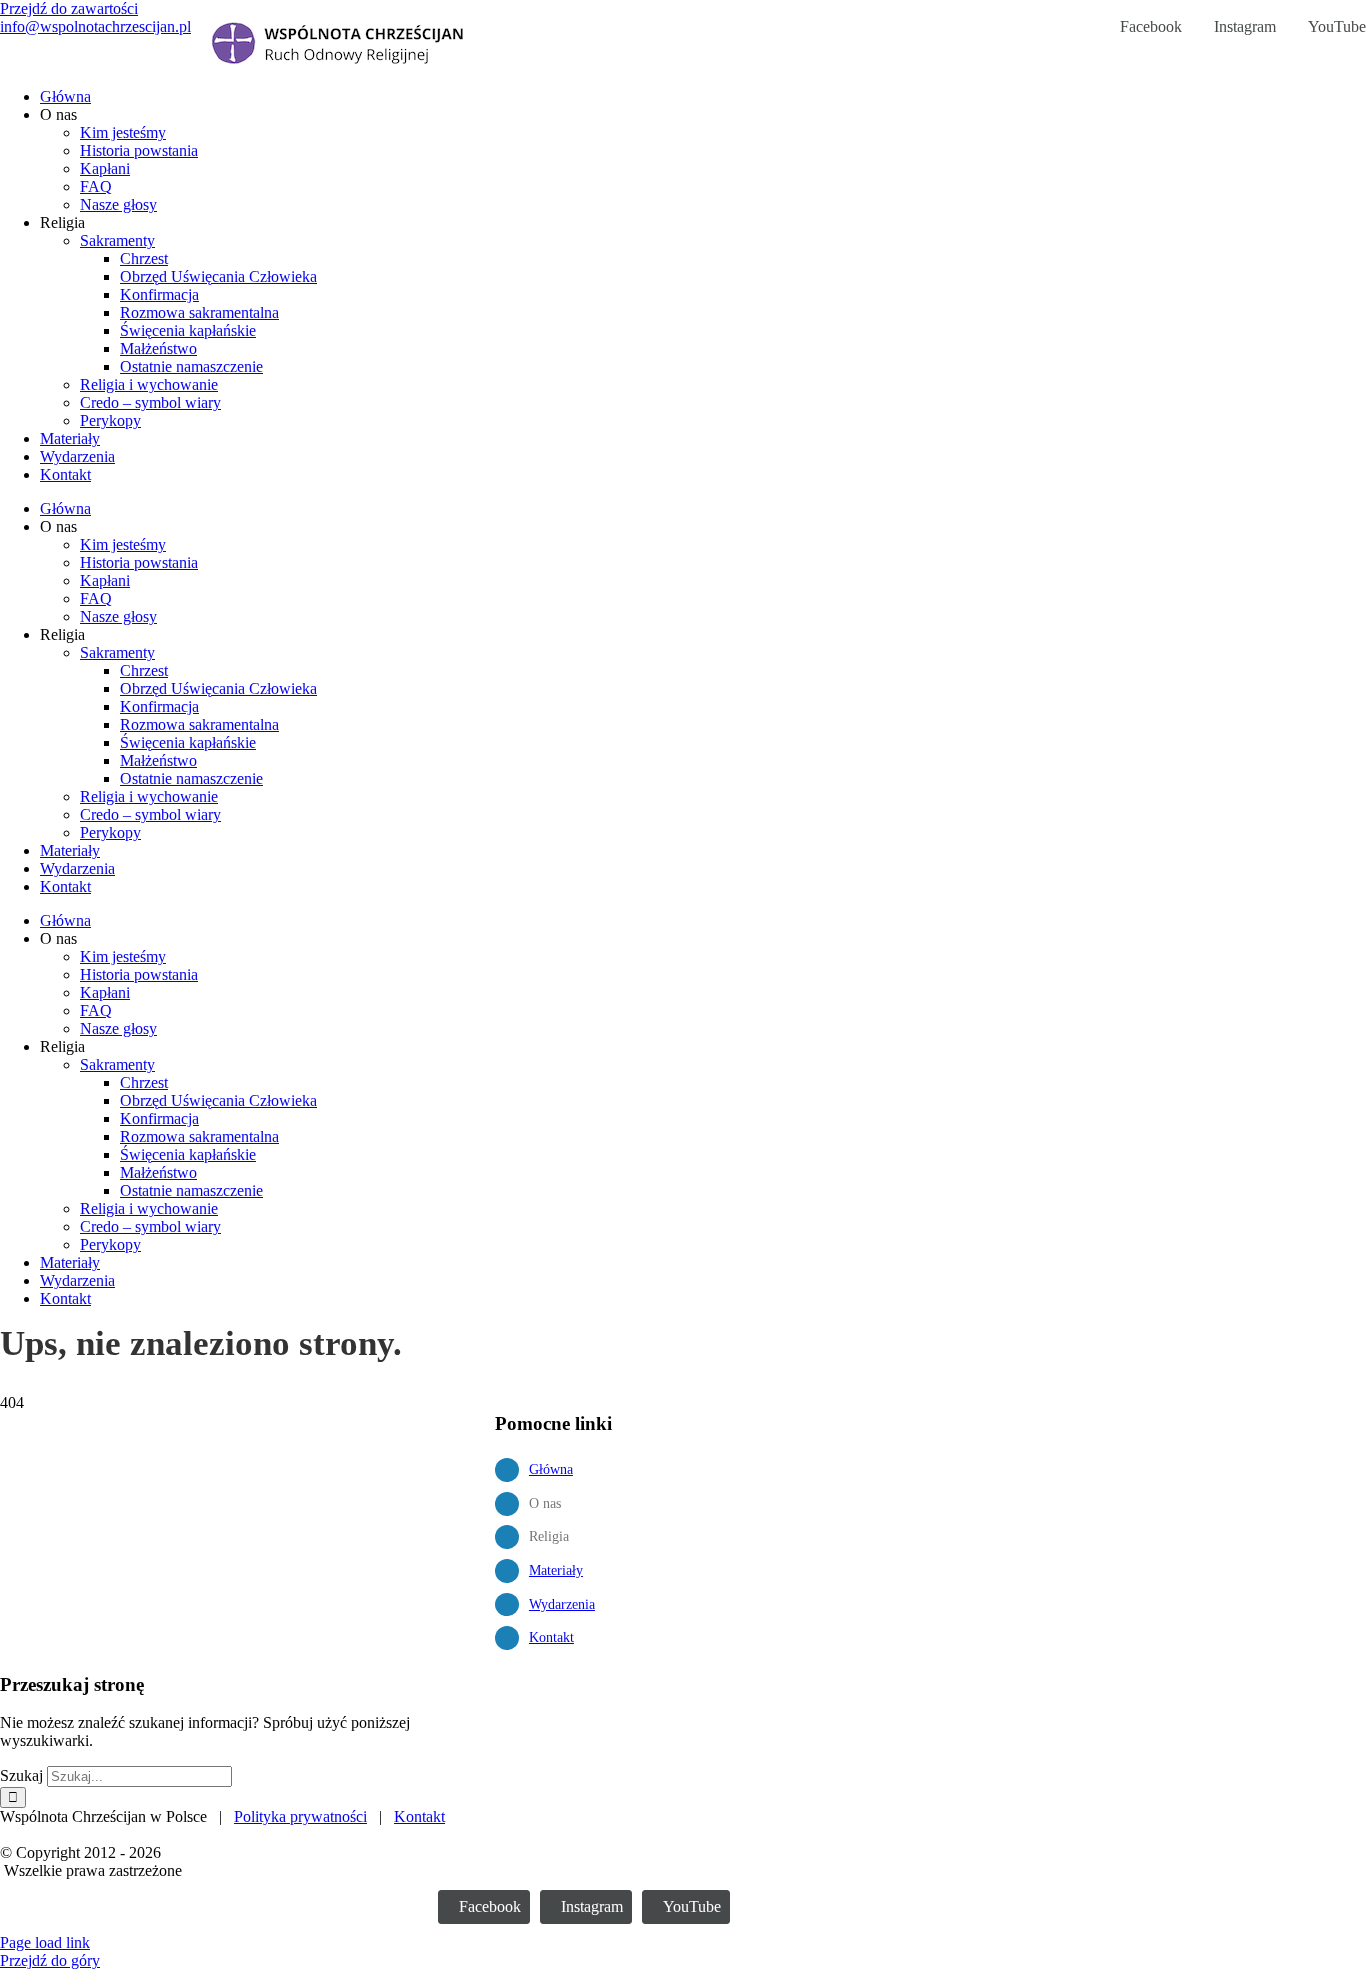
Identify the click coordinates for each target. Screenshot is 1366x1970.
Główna (551, 1469)
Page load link (45, 1942)
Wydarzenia (562, 1604)
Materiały (556, 1570)
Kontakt (551, 1637)
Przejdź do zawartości (69, 8)
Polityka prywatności (300, 1816)
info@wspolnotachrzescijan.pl (95, 26)
